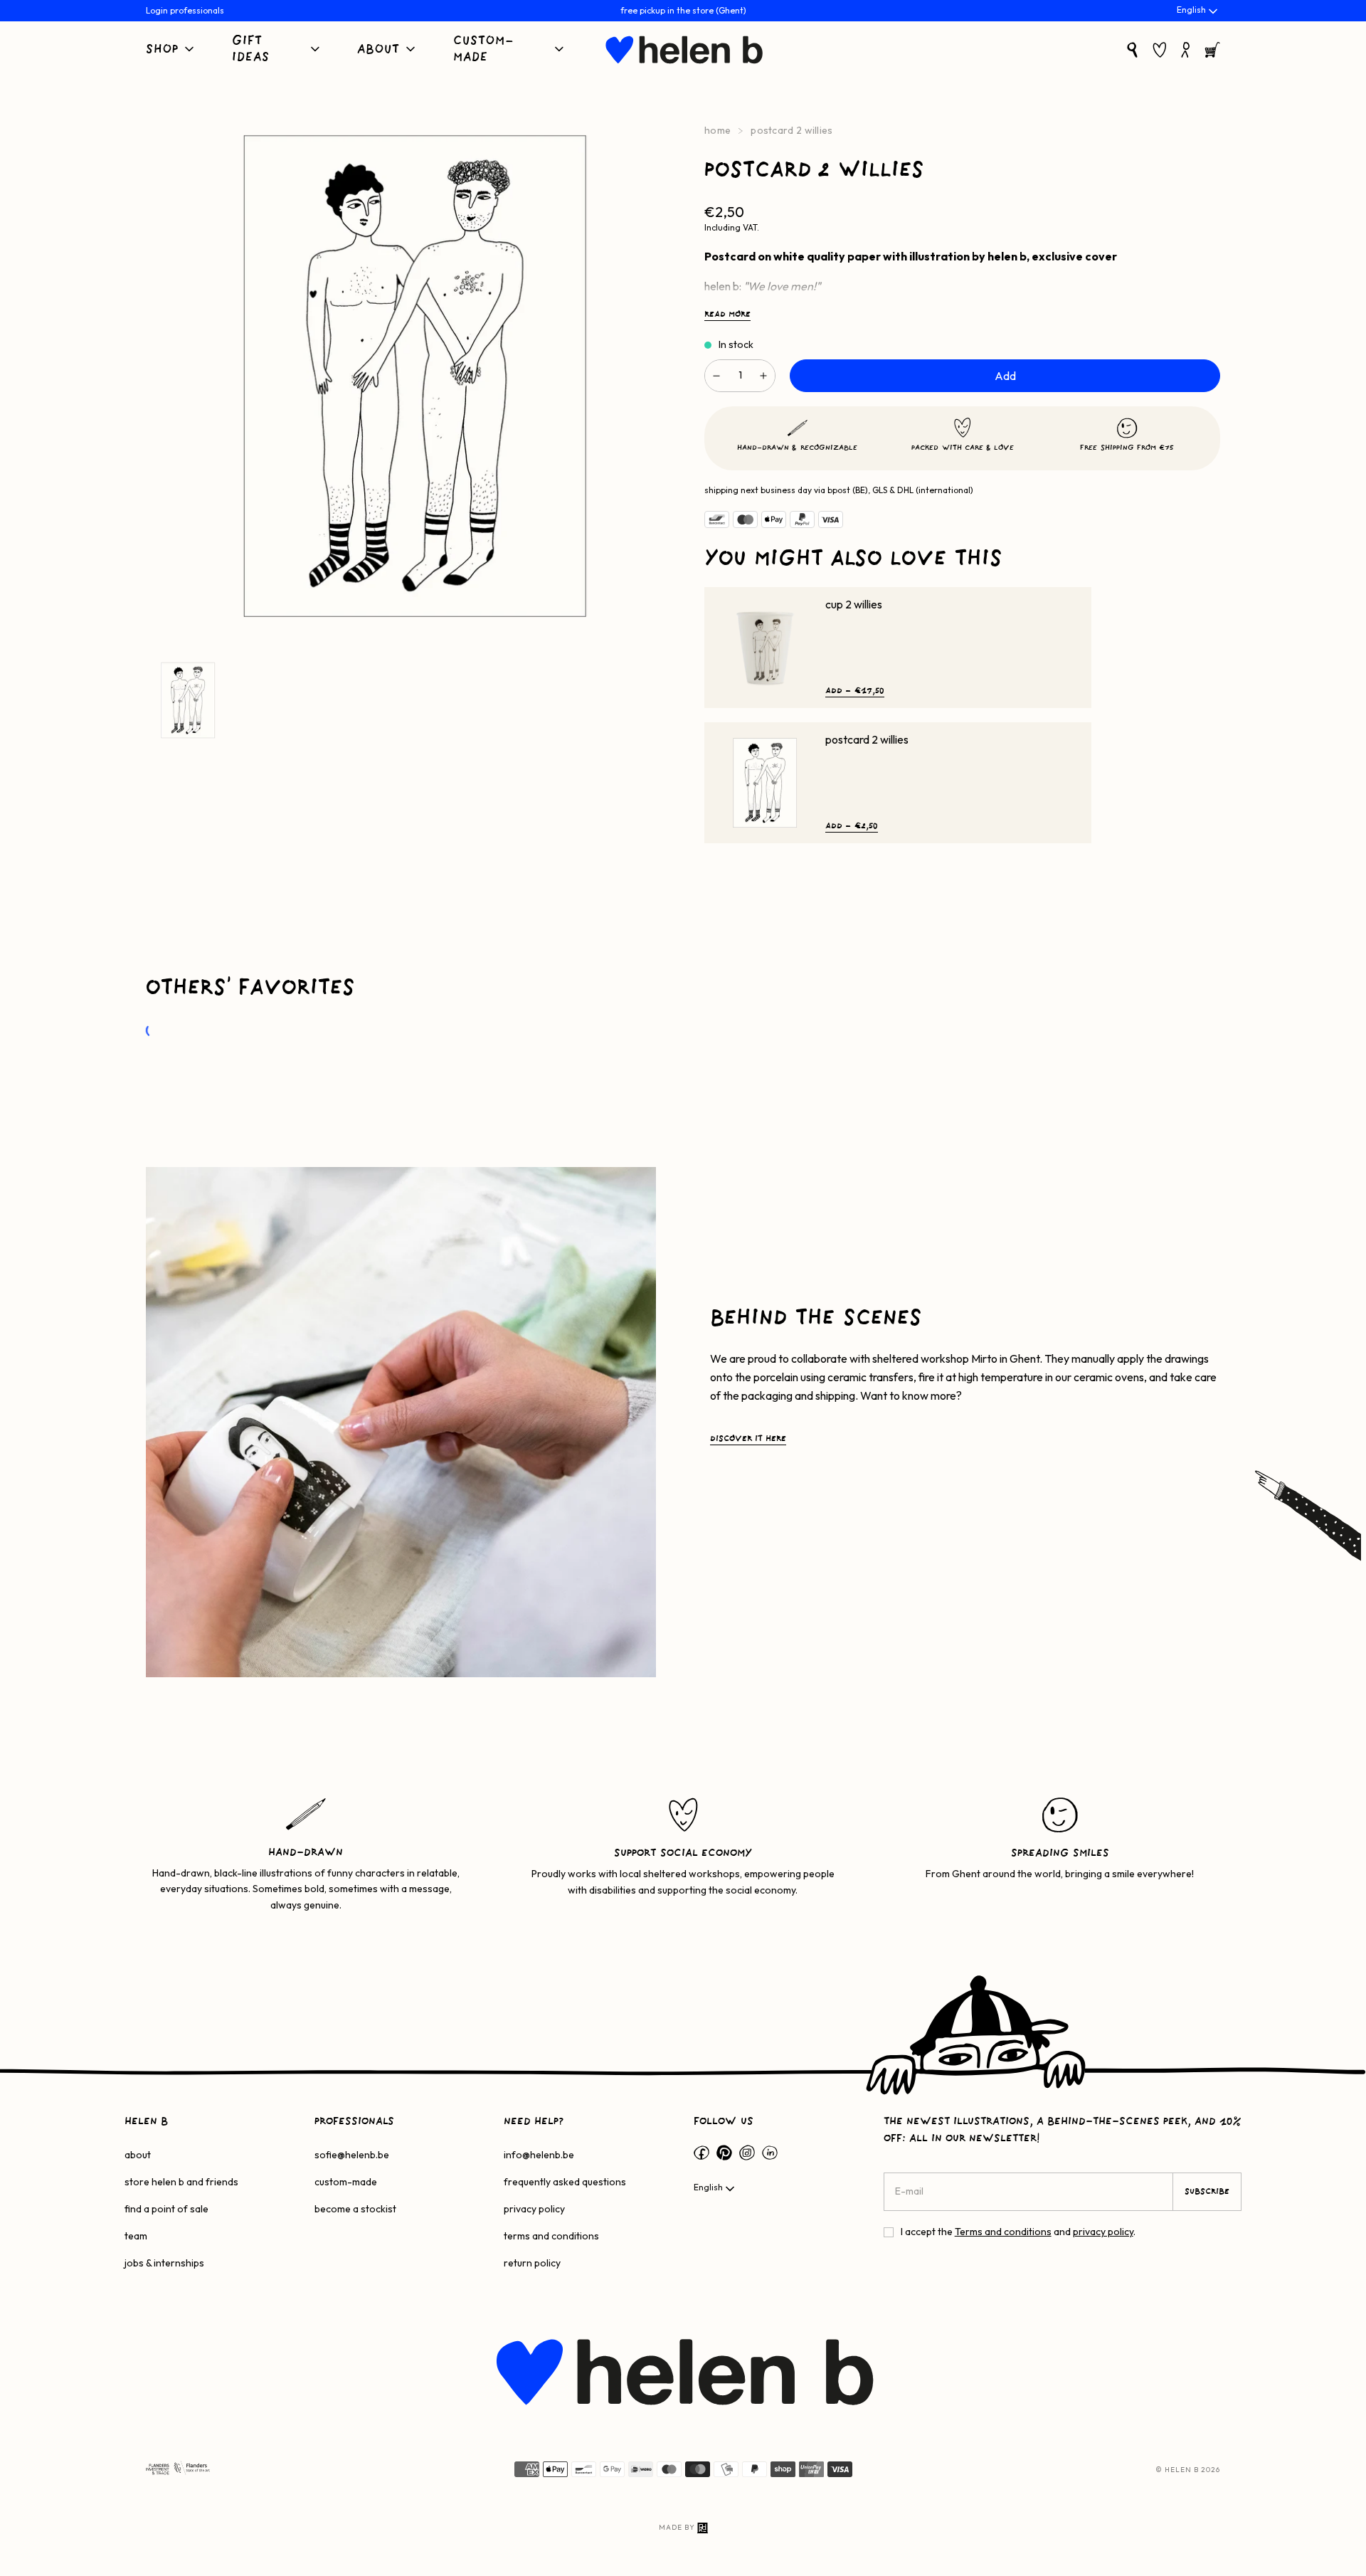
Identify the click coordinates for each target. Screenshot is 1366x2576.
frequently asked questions (565, 2182)
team (136, 2236)
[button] (171, 50)
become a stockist (355, 2209)
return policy (532, 2263)
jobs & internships (164, 2263)
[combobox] (1198, 11)
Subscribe (1207, 2192)
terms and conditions (551, 2236)
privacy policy (534, 2209)
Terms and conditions (1003, 2232)
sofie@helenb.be (352, 2155)
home (718, 130)
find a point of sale (166, 2209)
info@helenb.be (539, 2155)
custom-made (346, 2182)
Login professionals (185, 10)
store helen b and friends (181, 2182)
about (138, 2155)
